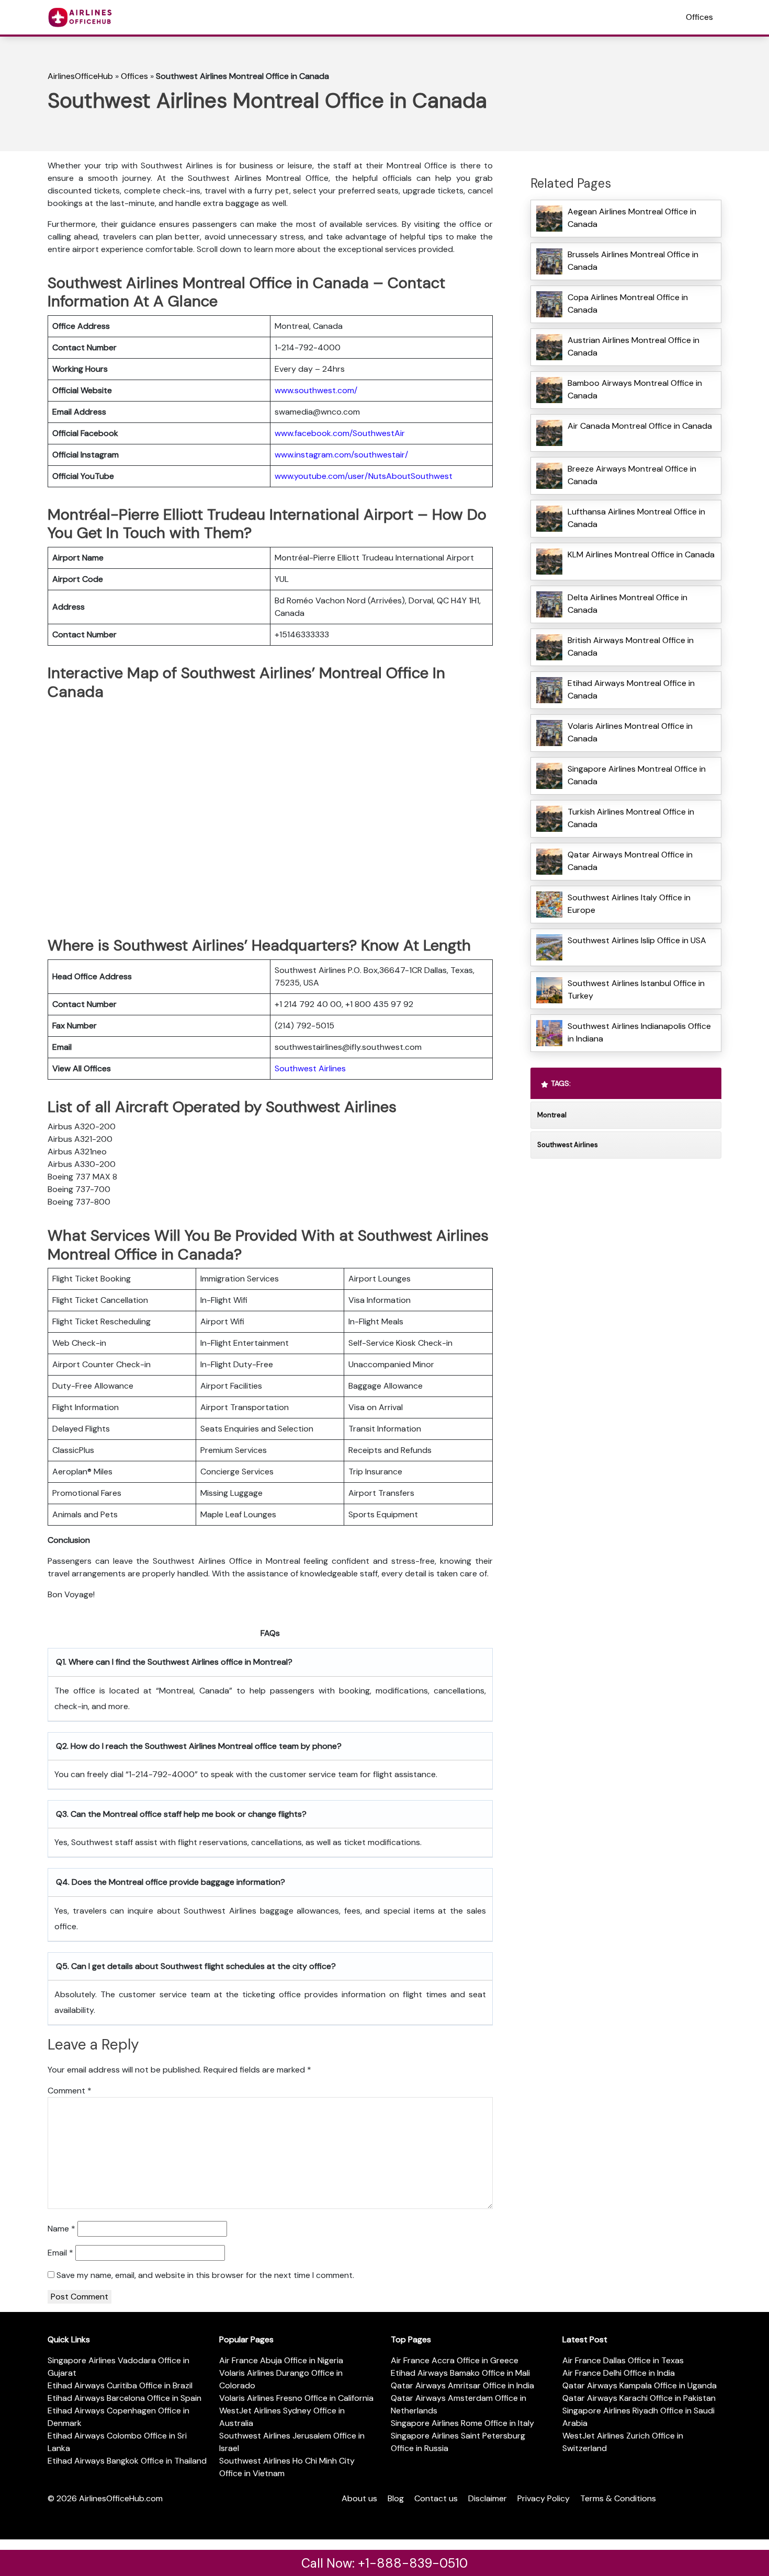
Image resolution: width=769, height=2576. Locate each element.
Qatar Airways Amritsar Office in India (462, 2385)
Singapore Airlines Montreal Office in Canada (637, 775)
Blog (396, 2498)
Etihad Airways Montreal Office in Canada (631, 689)
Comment (70, 2091)
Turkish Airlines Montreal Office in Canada (631, 818)
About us (359, 2498)
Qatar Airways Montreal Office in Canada (630, 861)
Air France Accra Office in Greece (455, 2360)
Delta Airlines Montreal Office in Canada (627, 604)
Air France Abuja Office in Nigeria (281, 2360)
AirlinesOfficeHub (80, 76)
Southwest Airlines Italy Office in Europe (629, 904)
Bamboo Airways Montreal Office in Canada (635, 389)
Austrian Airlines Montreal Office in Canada (634, 346)
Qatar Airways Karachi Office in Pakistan (639, 2398)
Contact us (436, 2498)
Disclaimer (488, 2498)
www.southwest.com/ (316, 390)
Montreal (552, 1115)
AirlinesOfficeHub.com (121, 2498)
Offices (699, 17)
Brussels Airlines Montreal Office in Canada (633, 261)
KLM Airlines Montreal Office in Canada (641, 554)
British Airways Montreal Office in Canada (631, 646)
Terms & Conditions (618, 2498)
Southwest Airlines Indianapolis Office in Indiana (639, 1032)
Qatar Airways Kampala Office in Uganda (640, 2385)
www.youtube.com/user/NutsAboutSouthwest (364, 476)
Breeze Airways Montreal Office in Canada (632, 475)
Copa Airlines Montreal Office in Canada (628, 304)
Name (61, 2229)
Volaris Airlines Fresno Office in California (296, 2398)
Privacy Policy (544, 2498)
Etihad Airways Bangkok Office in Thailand (127, 2461)
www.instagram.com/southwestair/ (341, 455)
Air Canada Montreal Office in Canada (640, 426)
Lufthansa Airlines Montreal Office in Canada (636, 518)
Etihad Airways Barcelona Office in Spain (125, 2398)
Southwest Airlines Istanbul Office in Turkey (636, 989)
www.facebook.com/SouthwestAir (340, 433)
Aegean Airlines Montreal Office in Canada (632, 218)
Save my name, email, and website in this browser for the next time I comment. (205, 2275)
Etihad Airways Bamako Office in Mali (460, 2373)
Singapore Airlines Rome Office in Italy (462, 2423)
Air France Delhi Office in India (619, 2373)
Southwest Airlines (310, 1068)
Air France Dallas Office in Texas (623, 2360)
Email (60, 2253)
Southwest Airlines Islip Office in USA (637, 940)
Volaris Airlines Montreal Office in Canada (630, 732)
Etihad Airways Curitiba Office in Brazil (120, 2385)
